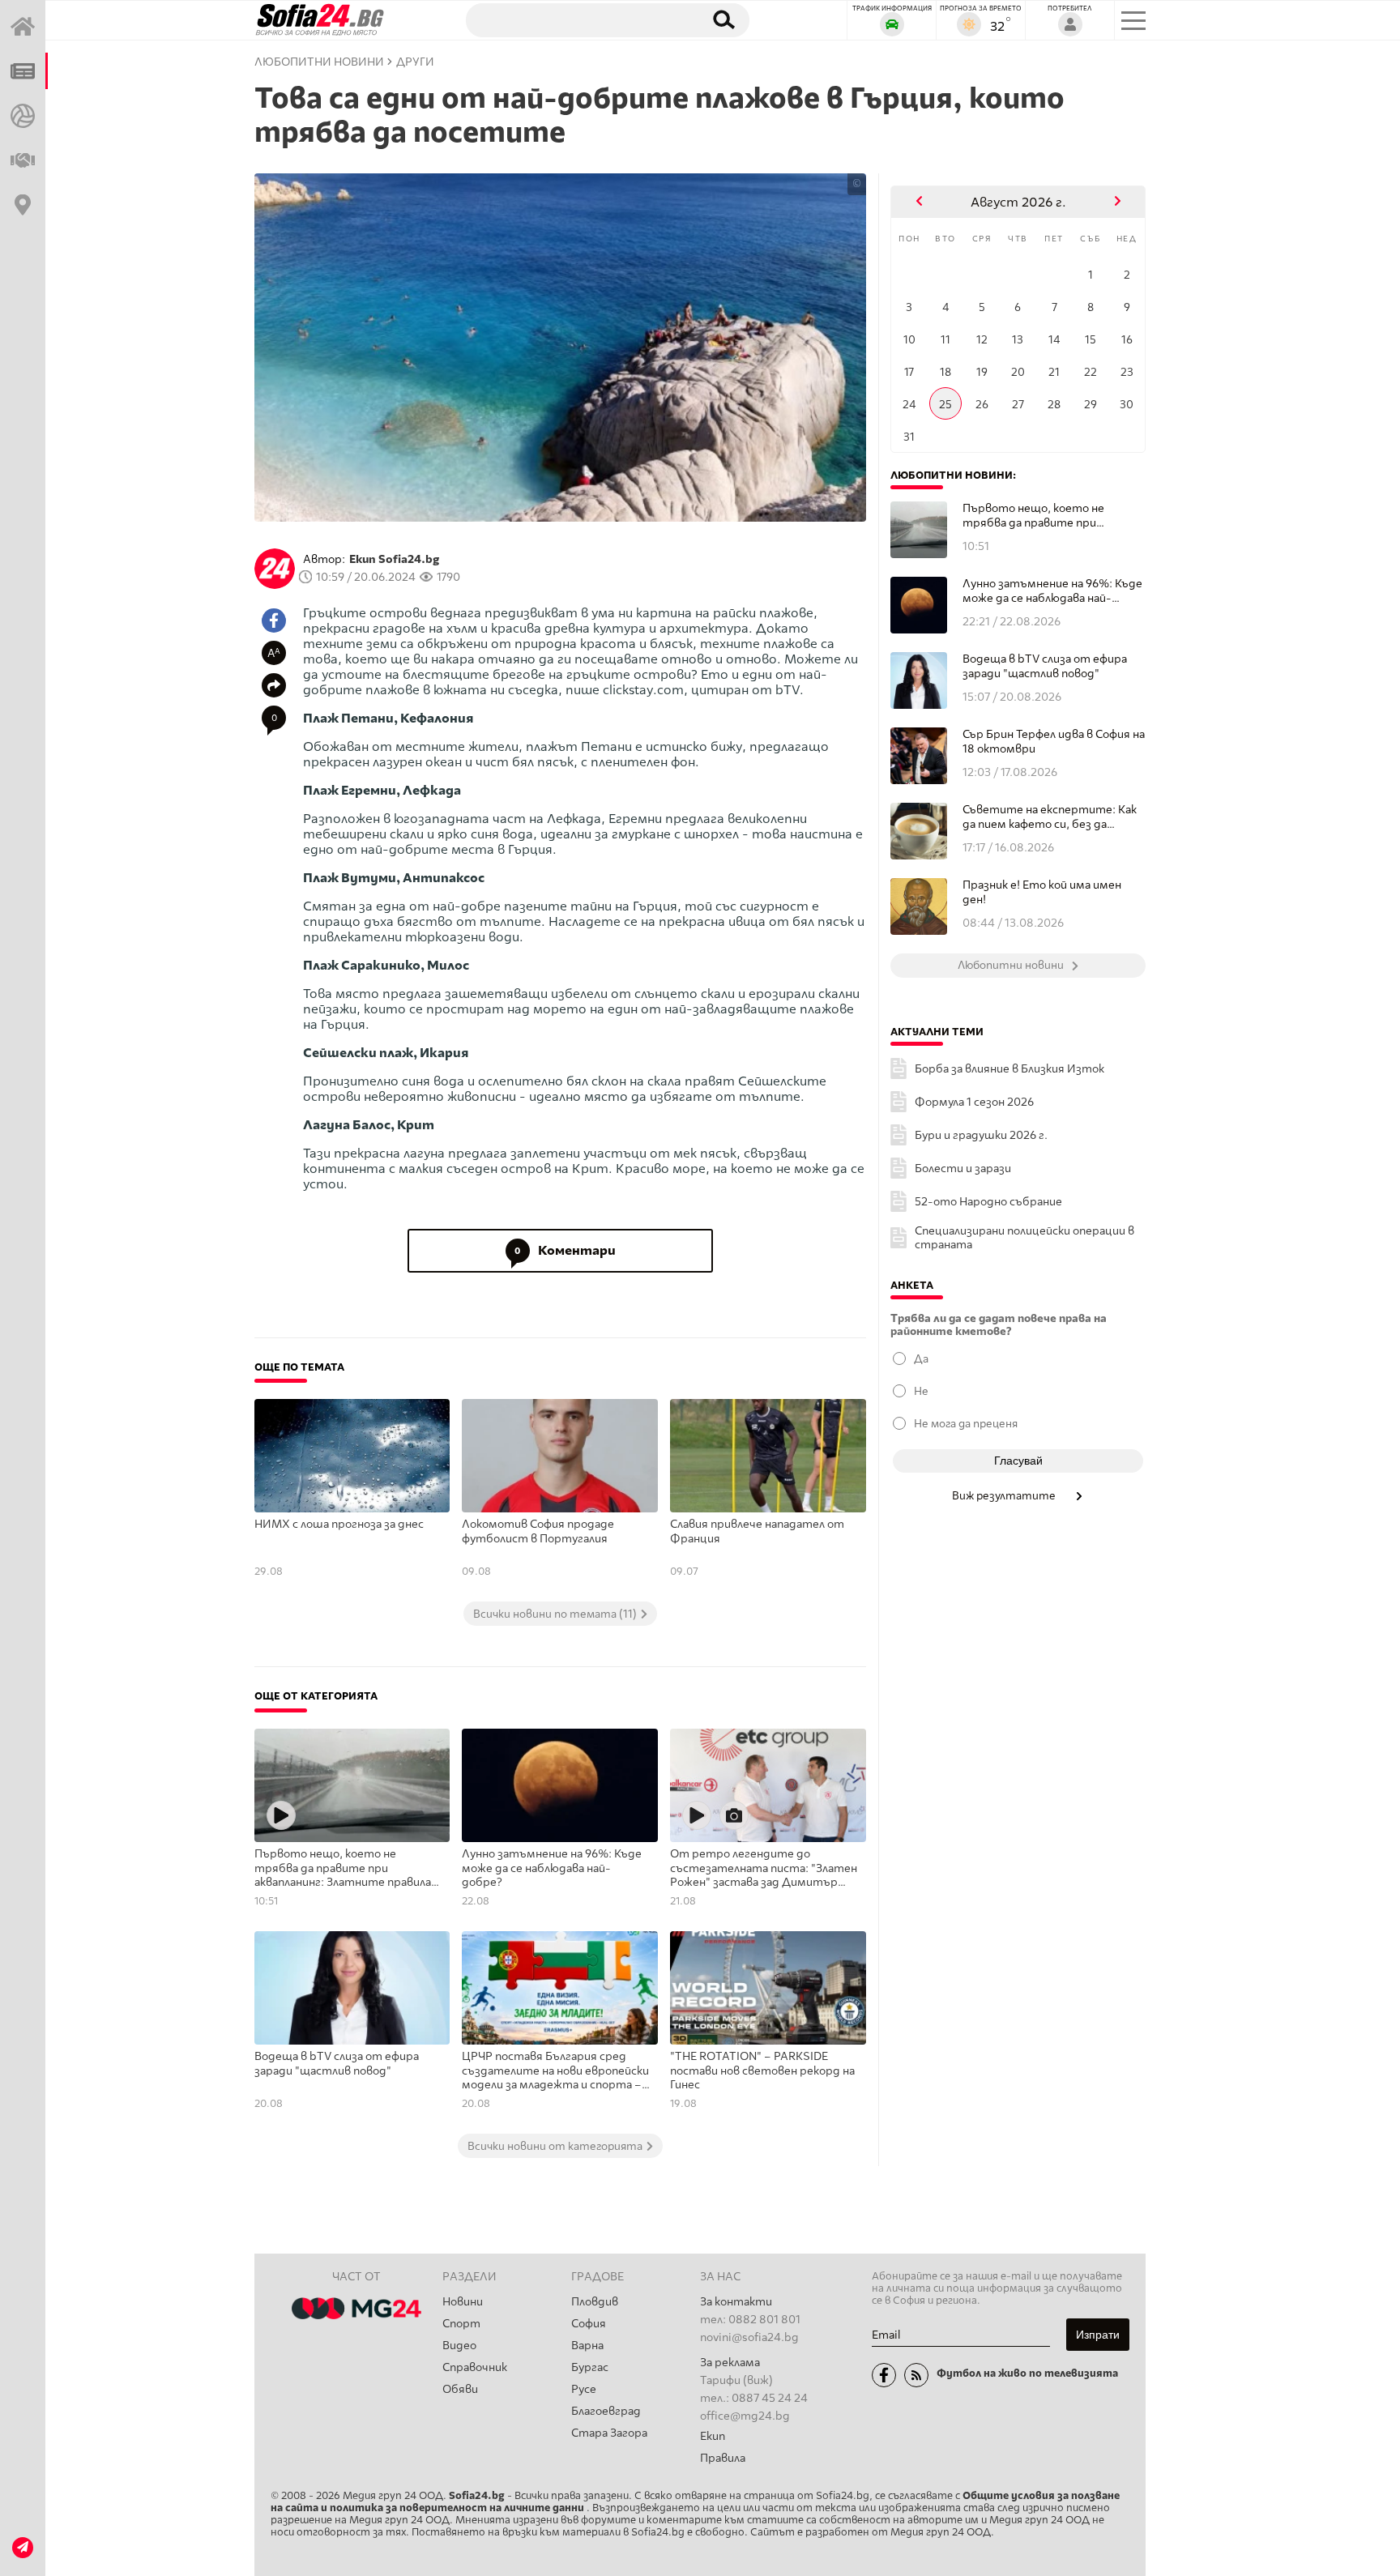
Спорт (461, 2324)
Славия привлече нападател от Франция (757, 1531)
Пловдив (595, 2302)
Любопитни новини (319, 62)
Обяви (460, 2389)
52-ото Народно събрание (988, 1202)
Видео (459, 2346)
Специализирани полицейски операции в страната (1024, 1238)
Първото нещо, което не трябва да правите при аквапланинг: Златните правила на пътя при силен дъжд (343, 1869)
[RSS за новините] (916, 2375)
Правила (723, 2458)
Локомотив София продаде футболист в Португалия (538, 1531)
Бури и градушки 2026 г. (981, 1135)
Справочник (475, 2367)
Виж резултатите (1005, 1495)
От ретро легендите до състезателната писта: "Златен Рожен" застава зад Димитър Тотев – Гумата (764, 1869)
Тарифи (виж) (736, 2380)
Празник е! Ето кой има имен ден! (1042, 892)
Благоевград (606, 2411)
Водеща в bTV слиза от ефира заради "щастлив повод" (337, 2064)
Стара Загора (609, 2433)
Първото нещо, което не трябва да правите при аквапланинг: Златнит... (1033, 516)
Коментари (565, 1250)
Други (415, 62)
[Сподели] (274, 685)
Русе (584, 2389)
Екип (713, 2436)
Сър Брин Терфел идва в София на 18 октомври (1054, 742)
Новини (463, 2302)
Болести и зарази (963, 1169)
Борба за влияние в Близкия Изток (1009, 1069)
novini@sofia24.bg (749, 2337)
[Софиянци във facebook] (884, 2375)
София (589, 2324)
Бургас (590, 2367)
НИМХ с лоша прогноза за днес (339, 1524)
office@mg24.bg (745, 2416)
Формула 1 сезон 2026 (974, 1102)
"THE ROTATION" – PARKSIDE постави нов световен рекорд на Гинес (762, 2071)
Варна (587, 2346)
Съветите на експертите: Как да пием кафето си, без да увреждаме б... (1050, 817)
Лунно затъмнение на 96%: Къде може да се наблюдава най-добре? (552, 1868)
